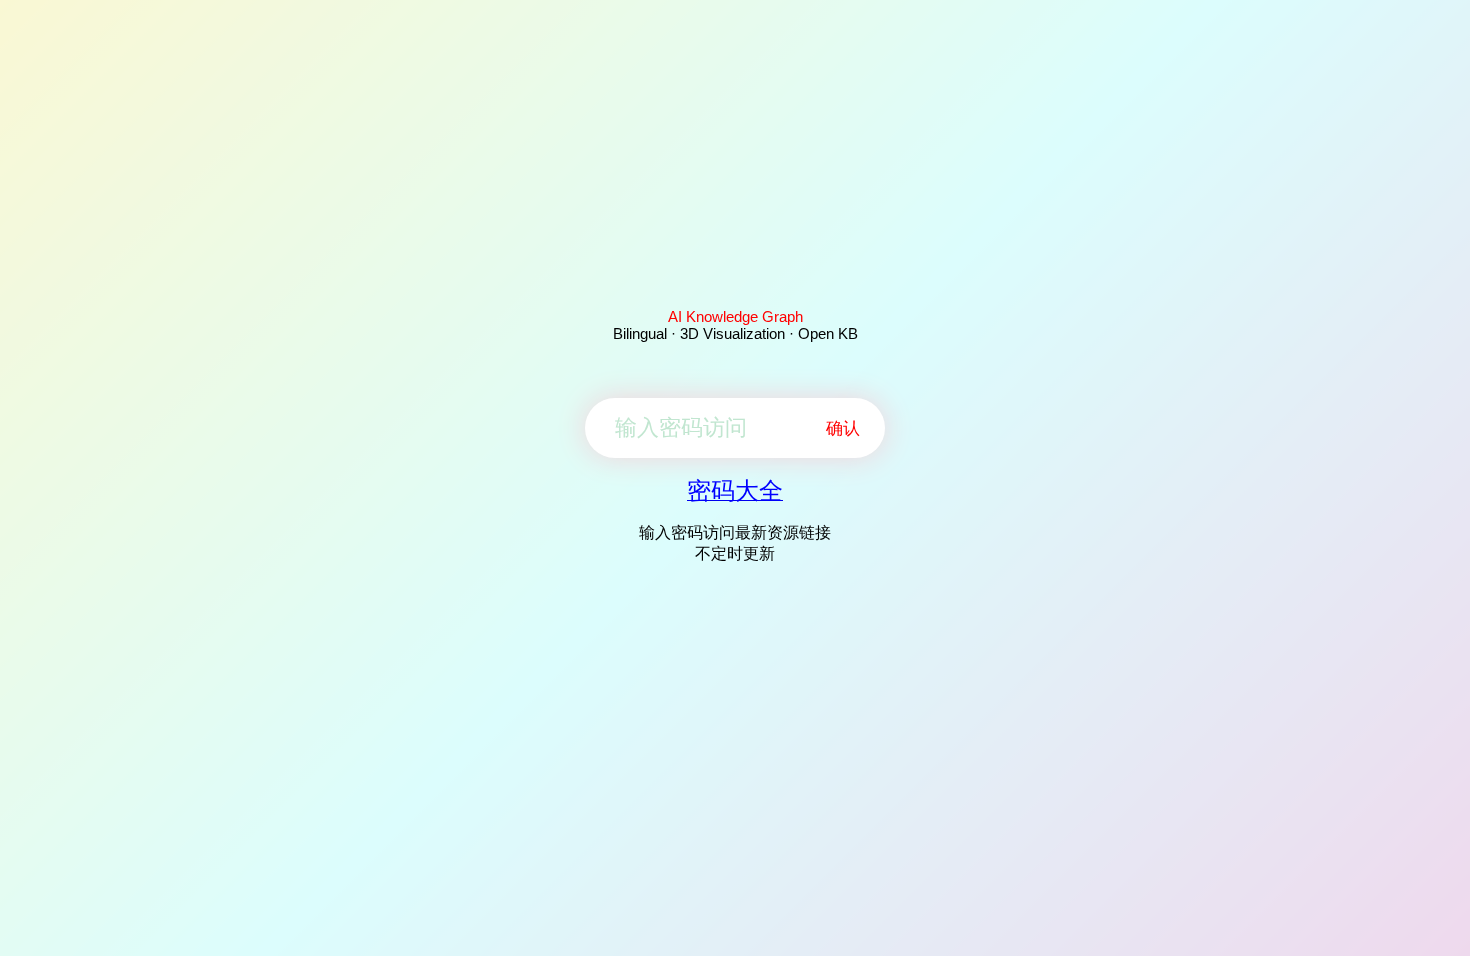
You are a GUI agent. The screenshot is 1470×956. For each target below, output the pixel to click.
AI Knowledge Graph (735, 316)
